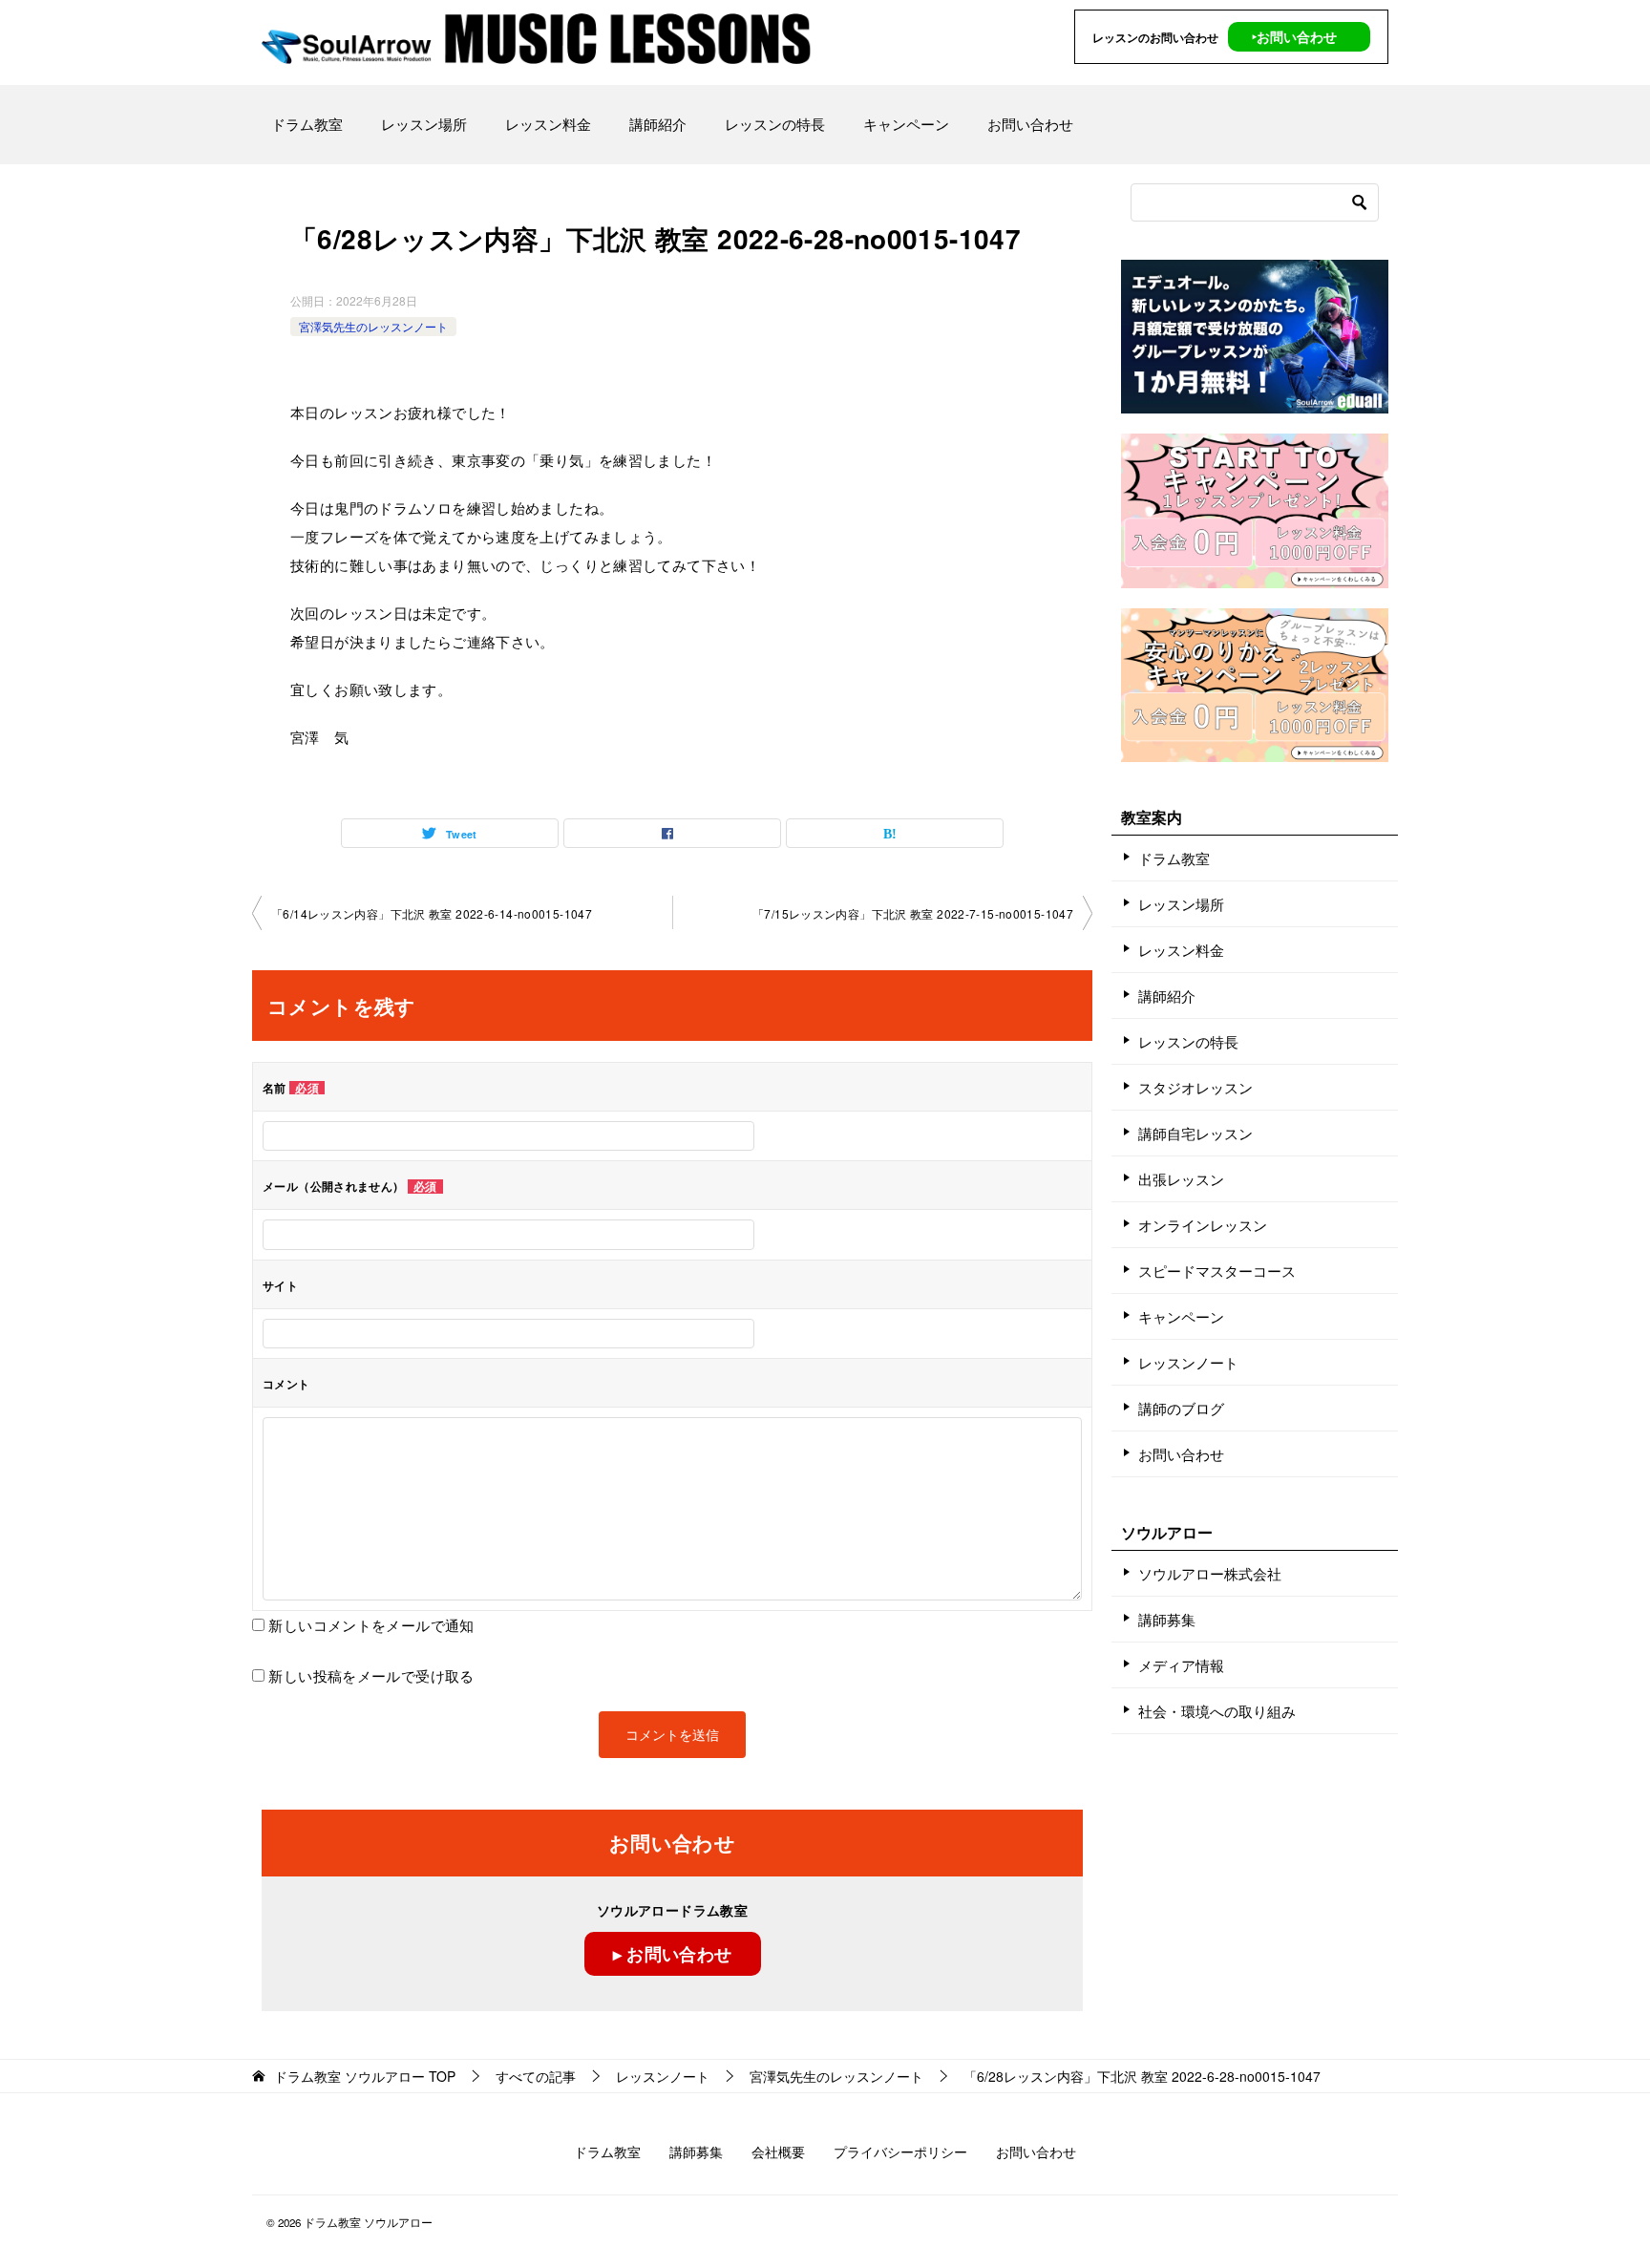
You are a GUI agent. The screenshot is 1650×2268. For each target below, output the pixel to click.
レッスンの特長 (775, 124)
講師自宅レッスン (1195, 1133)
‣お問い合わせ (1294, 36)
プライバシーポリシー (900, 2151)
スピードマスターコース (1217, 1271)
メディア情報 (1181, 1665)
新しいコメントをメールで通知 (371, 1625)
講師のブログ (1181, 1408)
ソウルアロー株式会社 (1210, 1573)
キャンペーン (906, 124)
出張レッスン (1181, 1179)
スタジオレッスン (1195, 1087)
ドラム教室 (307, 124)
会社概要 (778, 2151)
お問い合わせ (1030, 124)
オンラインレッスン (1203, 1225)
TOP (365, 2077)
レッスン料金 (548, 124)
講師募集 (1167, 1619)
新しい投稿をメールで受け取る (371, 1675)
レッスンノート (1188, 1362)
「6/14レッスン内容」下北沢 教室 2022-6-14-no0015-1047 (432, 913)
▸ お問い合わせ (673, 1954)
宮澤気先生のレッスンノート (373, 326)
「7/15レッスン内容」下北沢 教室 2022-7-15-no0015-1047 (913, 913)
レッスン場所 (424, 124)
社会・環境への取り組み (1217, 1711)
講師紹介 (658, 124)
